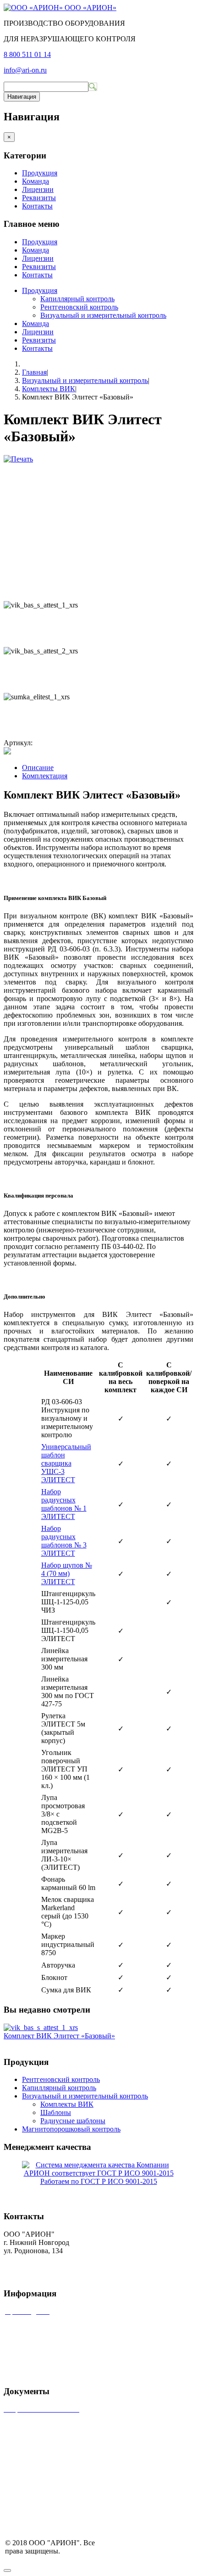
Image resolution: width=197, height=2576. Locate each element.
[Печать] (18, 459)
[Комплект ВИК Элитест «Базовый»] (41, 2028)
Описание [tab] (38, 768)
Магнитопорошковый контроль (71, 2129)
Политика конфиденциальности (54, 2503)
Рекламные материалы (41, 2358)
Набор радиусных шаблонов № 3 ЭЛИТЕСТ (64, 1541)
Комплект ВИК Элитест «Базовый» (59, 2036)
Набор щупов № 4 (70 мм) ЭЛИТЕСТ (67, 1573)
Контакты (37, 206)
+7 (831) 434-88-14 (32, 2267)
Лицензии (38, 189)
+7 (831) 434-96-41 (32, 2259)
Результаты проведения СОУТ (51, 2487)
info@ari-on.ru (25, 70)
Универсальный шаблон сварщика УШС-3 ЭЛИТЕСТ (66, 1463)
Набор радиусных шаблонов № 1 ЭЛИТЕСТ (64, 1504)
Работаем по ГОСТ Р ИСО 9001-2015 (99, 2181)
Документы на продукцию (45, 2472)
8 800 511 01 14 (27, 54)
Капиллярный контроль (77, 299)
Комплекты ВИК (49, 389)
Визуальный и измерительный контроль (103, 315)
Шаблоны (56, 2112)
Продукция (40, 173)
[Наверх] (7, 2570)
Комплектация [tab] (45, 776)
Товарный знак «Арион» (42, 2425)
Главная (34, 372)
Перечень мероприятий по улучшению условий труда (88, 2518)
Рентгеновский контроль (79, 307)
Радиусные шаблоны (73, 2121)
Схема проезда (27, 2456)
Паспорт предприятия (38, 2440)
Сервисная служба (33, 2327)
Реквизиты (39, 198)
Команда (36, 181)
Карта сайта (23, 2374)
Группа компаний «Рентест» (48, 2343)
